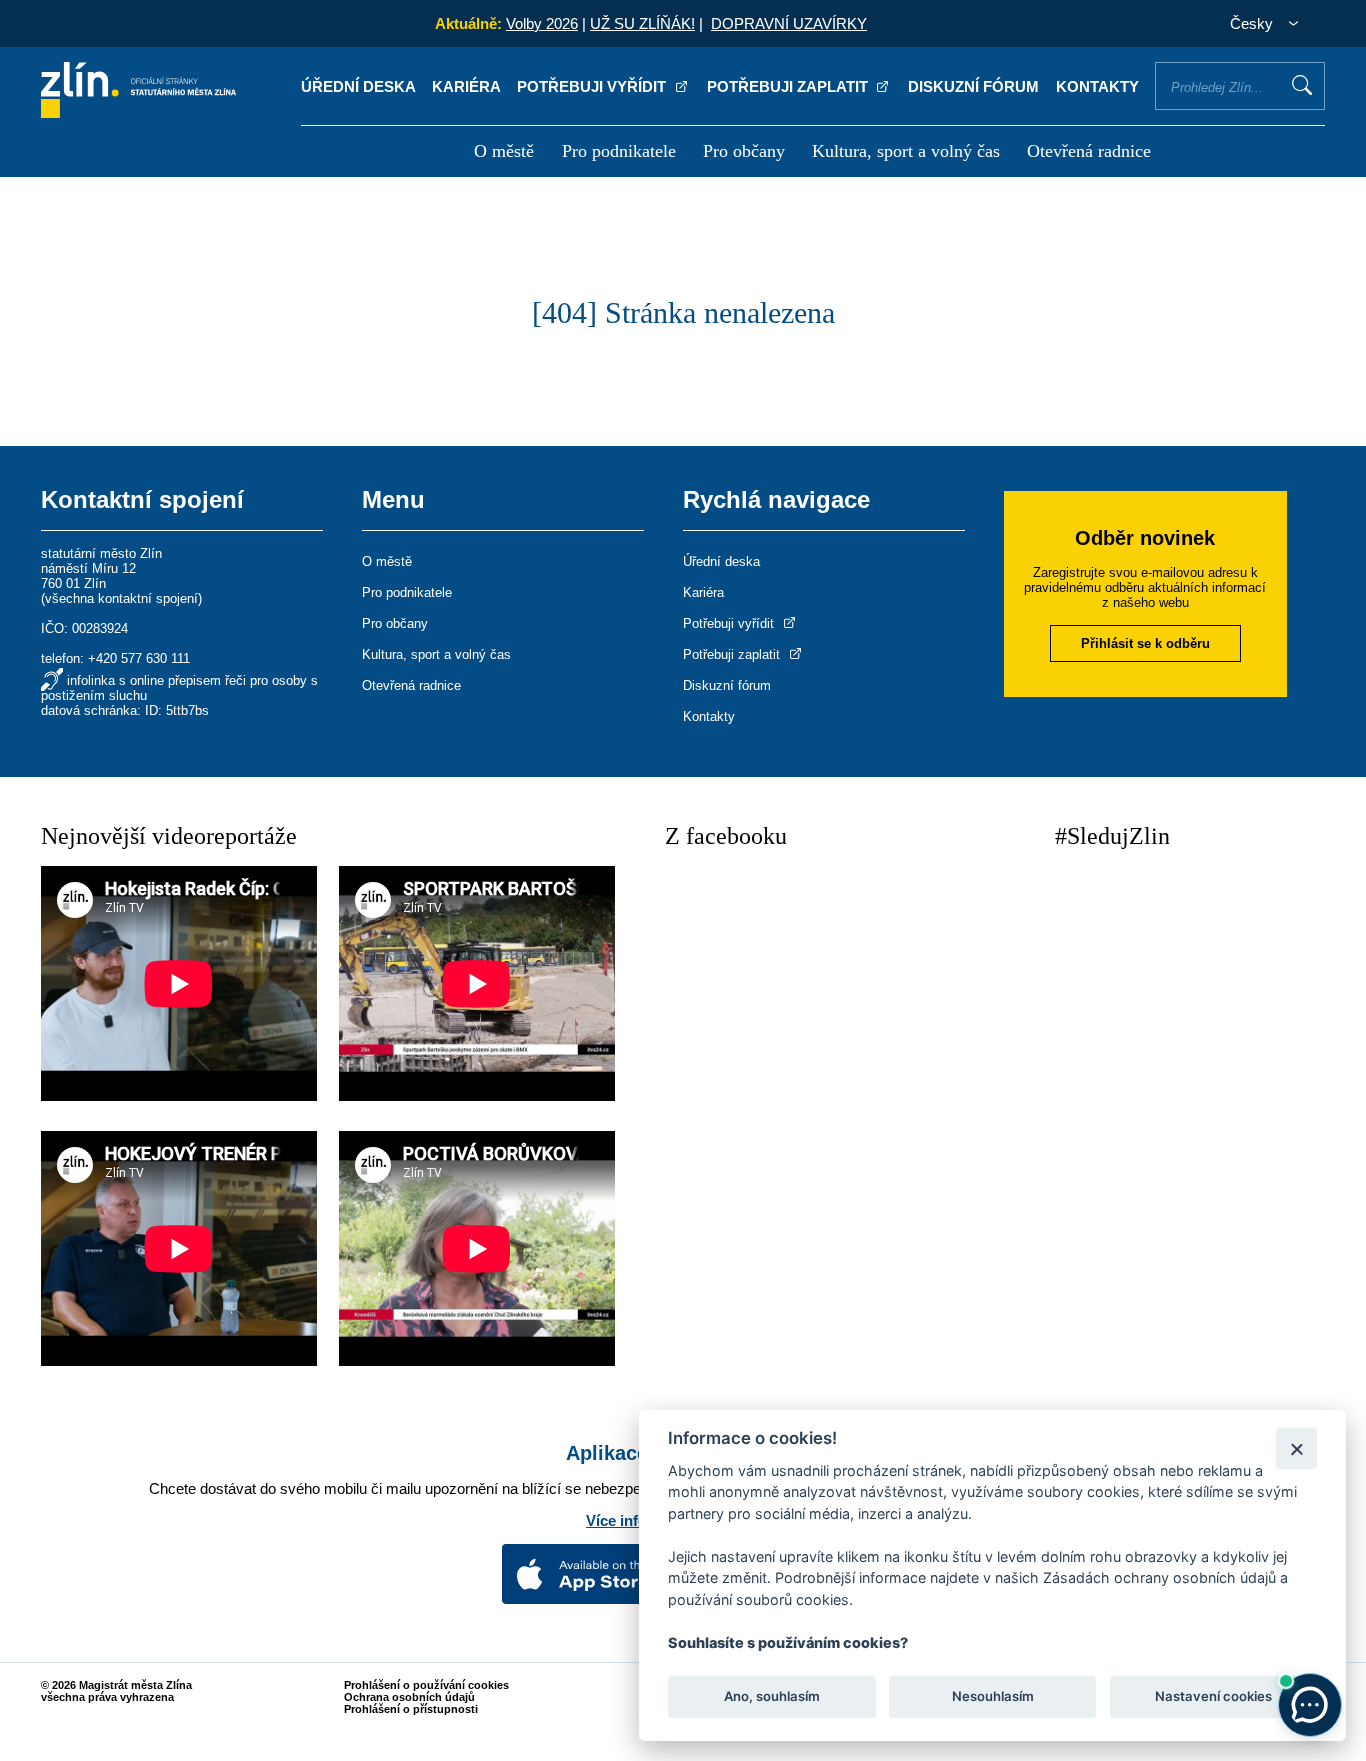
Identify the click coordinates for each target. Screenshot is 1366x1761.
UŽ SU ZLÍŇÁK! (642, 23)
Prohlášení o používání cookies (426, 1685)
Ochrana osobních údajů (409, 1697)
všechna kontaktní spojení (121, 598)
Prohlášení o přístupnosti (411, 1709)
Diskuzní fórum (973, 86)
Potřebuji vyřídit (593, 86)
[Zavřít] (1296, 1448)
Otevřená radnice (1089, 151)
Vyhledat (1302, 85)
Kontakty (1097, 86)
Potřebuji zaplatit (789, 86)
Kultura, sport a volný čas (906, 151)
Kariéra (466, 86)
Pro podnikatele (619, 151)
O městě (504, 151)
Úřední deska (358, 86)
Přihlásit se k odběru (1145, 643)
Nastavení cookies (1213, 1697)
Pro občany (744, 151)
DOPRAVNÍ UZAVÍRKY (789, 23)
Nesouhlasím (992, 1697)
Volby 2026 (542, 23)
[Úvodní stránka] (138, 112)
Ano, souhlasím (772, 1697)
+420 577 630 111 (139, 658)
